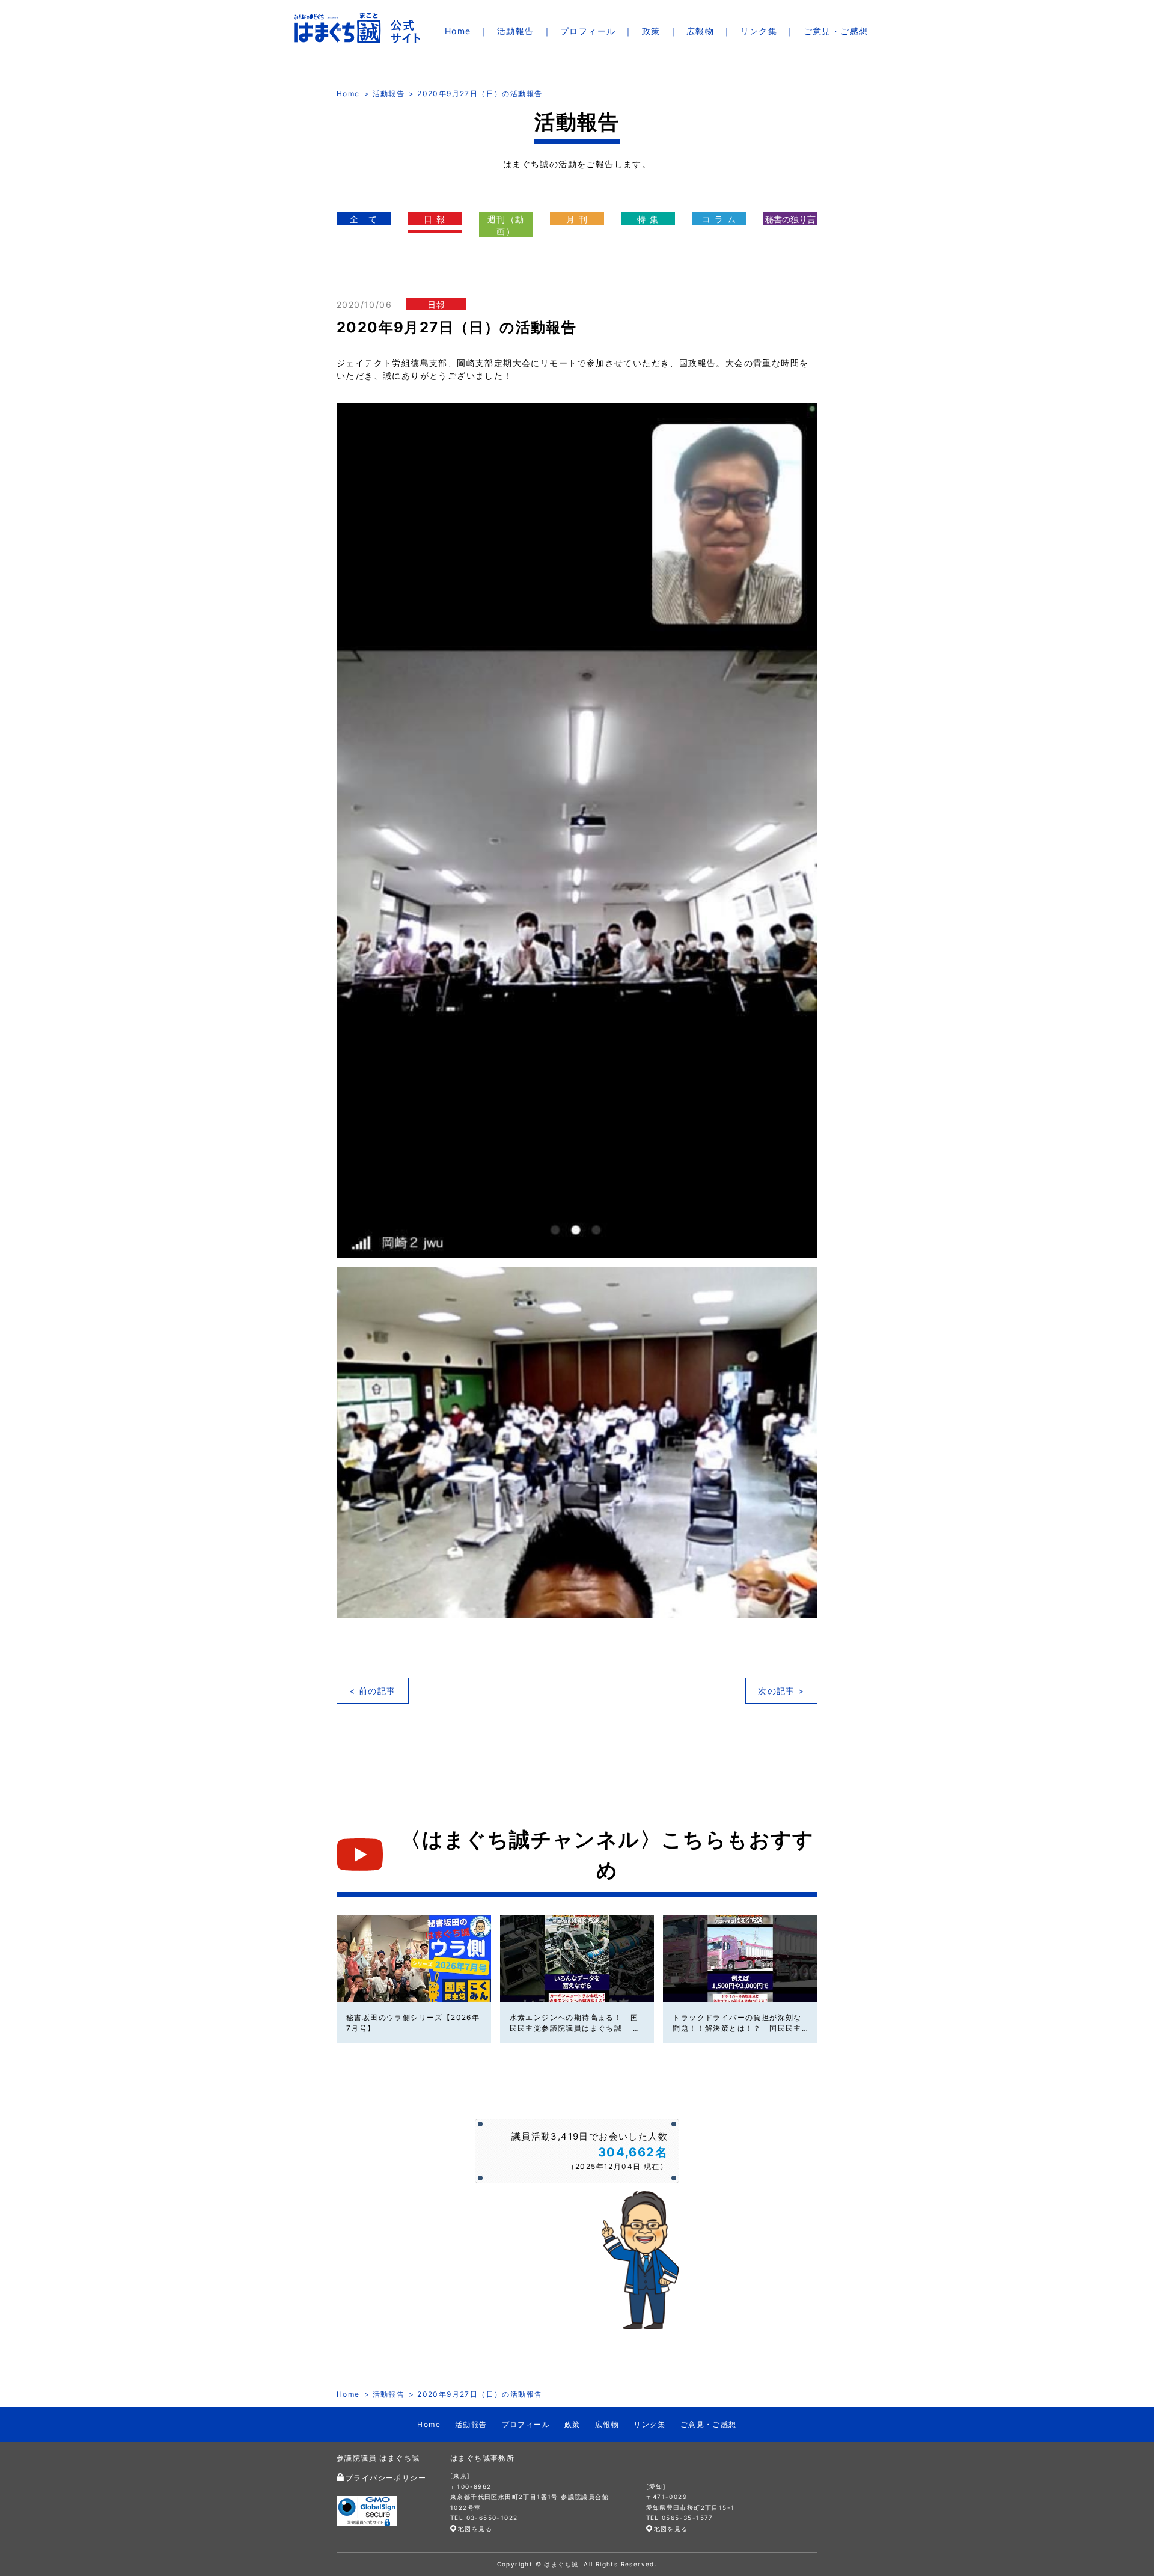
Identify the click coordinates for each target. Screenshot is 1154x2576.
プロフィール (588, 31)
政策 (651, 31)
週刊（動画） (506, 225)
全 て (364, 219)
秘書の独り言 (790, 219)
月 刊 (577, 219)
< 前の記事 (372, 1691)
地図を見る (475, 2529)
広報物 (700, 31)
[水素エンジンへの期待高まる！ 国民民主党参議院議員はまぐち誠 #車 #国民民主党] (577, 1959)
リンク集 (759, 31)
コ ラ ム (719, 219)
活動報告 (516, 31)
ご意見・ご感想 (836, 31)
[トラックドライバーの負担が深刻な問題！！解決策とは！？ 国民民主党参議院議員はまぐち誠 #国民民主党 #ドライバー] (740, 1959)
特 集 (648, 219)
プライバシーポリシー (386, 2478)
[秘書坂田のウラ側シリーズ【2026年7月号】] (414, 1959)
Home (458, 31)
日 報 (435, 219)
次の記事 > (781, 1691)
